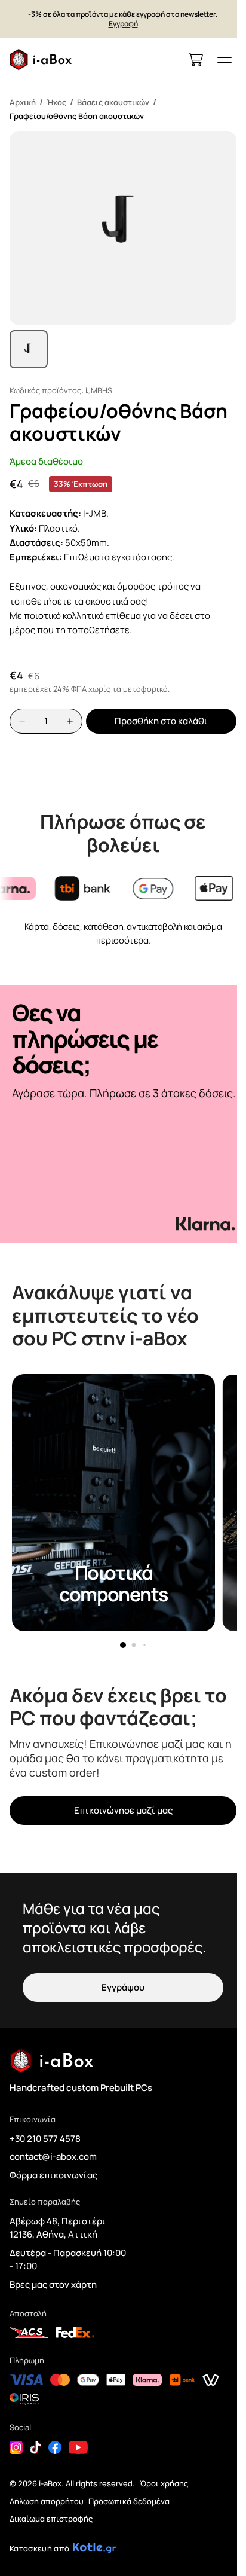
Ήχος (56, 102)
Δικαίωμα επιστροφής (51, 2519)
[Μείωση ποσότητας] (22, 721)
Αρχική (23, 102)
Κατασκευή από (39, 2548)
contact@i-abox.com (53, 2157)
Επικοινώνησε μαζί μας (123, 1810)
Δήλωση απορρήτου (47, 2501)
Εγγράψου (123, 1987)
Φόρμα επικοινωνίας (53, 2175)
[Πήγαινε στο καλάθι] (196, 60)
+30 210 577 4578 (45, 2139)
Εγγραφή (123, 24)
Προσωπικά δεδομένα (129, 2501)
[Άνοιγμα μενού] (225, 60)
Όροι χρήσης (164, 2483)
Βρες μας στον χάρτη (53, 2284)
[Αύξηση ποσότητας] (70, 721)
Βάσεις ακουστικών (113, 102)
